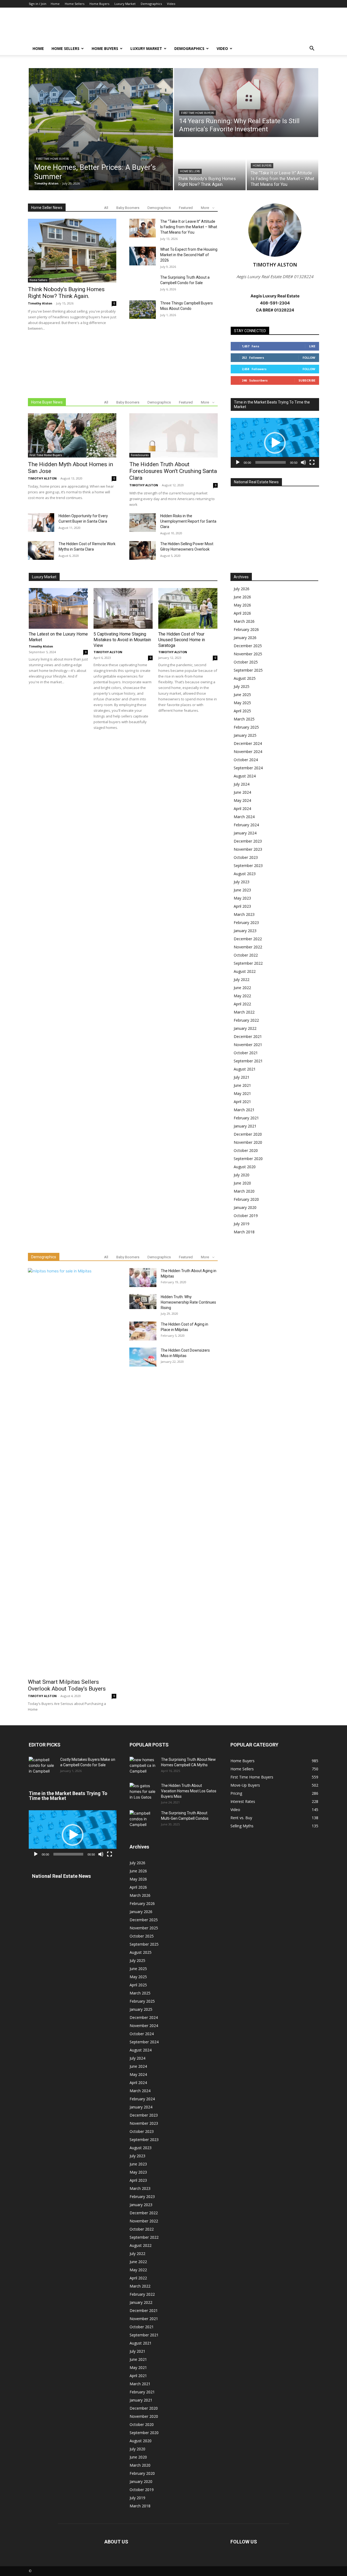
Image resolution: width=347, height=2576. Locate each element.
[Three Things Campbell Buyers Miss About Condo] (143, 310)
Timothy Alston (40, 303)
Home (55, 4)
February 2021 (246, 1118)
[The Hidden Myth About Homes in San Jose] (72, 435)
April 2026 (242, 613)
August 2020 (245, 1167)
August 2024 (245, 776)
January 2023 (245, 931)
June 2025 (242, 695)
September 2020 (248, 1159)
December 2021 (248, 1036)
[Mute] (303, 462)
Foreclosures (140, 455)
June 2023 (242, 890)
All (106, 208)
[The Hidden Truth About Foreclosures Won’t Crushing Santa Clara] (173, 435)
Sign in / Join (38, 4)
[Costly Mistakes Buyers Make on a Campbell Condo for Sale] (42, 1766)
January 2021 (245, 1126)
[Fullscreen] (312, 462)
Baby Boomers (128, 208)
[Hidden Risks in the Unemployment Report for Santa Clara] (143, 522)
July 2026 (242, 589)
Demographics (151, 4)
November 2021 (248, 1045)
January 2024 (245, 833)
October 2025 (246, 662)
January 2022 (245, 1028)
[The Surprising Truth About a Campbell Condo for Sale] (143, 284)
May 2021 (242, 1093)
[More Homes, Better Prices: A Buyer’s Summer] (101, 129)
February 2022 (246, 1020)
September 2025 (248, 670)
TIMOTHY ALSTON (42, 478)
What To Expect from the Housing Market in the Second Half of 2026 (189, 255)
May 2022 (242, 996)
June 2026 (242, 597)
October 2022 (246, 955)
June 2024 (242, 792)
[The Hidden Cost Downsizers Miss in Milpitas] (143, 1357)
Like (312, 346)
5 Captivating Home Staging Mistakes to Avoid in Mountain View (122, 640)
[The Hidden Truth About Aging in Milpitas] (143, 1278)
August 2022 (245, 971)
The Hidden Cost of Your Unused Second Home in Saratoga (182, 640)
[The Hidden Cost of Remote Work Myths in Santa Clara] (41, 550)
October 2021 (246, 1053)
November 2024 (248, 752)
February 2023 (246, 922)
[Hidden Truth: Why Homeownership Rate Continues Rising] (143, 1302)
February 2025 (246, 727)
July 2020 (242, 1175)
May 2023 (242, 898)
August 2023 (245, 874)
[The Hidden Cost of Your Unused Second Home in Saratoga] (188, 608)
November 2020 (248, 1142)
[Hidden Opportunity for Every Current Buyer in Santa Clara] (41, 522)
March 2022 (244, 1012)
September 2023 (248, 865)
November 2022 (248, 947)
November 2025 (248, 654)
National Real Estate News (256, 482)
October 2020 (246, 1150)
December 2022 (248, 939)
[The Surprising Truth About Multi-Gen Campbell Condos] (143, 1820)
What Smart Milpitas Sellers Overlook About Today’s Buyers (67, 1685)
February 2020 (246, 1199)
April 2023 (242, 906)
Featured (186, 208)
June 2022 (242, 988)
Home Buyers (99, 4)
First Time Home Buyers (52, 159)
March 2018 (244, 1232)
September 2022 (248, 963)
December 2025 (248, 646)
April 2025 (242, 711)
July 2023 (242, 882)
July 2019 (242, 1224)
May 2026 (242, 605)
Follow (309, 358)
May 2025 (242, 703)
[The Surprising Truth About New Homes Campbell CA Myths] (143, 1766)
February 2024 (246, 825)
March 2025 (244, 719)
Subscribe (307, 380)
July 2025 (242, 686)
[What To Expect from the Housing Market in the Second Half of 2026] (143, 256)
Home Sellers (75, 4)
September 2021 (248, 1061)
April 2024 (242, 809)
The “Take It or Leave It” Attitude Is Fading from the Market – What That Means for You (189, 227)
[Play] (238, 462)
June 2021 (242, 1085)
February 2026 (246, 629)
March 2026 (244, 621)
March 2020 (244, 1191)
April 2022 (242, 1004)
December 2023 (248, 841)
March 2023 (244, 914)
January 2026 (245, 638)
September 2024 (248, 768)
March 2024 (244, 817)
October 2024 (246, 760)
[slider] (271, 462)
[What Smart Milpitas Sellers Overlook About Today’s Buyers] (72, 1472)
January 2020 (245, 1207)
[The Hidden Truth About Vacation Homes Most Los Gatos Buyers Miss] (143, 1792)
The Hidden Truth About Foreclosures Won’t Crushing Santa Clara (173, 471)
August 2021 (245, 1069)
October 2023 (246, 857)
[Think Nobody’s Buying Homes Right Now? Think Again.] (210, 164)
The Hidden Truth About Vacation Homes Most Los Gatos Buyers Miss (189, 1791)
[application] (275, 443)
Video (171, 4)
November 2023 (248, 849)
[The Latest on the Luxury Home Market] (58, 608)
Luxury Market (125, 4)
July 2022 (242, 979)
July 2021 (242, 1077)
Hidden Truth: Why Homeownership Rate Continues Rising (188, 1302)
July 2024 (242, 784)
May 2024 (242, 800)
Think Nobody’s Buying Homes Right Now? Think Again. (66, 293)
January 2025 (245, 735)
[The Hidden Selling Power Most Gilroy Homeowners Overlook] (143, 550)
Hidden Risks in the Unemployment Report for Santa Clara (188, 521)
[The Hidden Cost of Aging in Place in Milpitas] (143, 1332)
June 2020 (242, 1183)
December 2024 (248, 743)
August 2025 (245, 678)
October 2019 (246, 1216)
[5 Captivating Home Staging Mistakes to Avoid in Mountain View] (123, 608)
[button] (312, 49)
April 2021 (242, 1102)
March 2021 (244, 1110)
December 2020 (248, 1134)
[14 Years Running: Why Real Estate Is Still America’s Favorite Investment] (246, 103)
